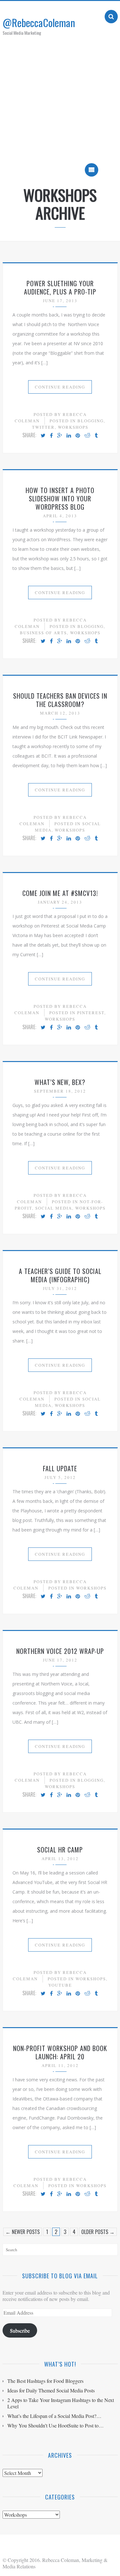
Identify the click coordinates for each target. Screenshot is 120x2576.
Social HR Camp (60, 1850)
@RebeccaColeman (39, 22)
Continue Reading (60, 387)
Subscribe (20, 2330)
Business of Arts (43, 633)
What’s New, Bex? (60, 1082)
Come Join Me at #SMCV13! (60, 893)
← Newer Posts (23, 2232)
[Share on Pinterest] (78, 436)
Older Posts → (98, 2232)
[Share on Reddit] (87, 436)
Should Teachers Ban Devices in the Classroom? (60, 700)
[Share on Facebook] (51, 436)
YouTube (60, 1985)
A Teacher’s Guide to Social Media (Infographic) (60, 1275)
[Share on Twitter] (43, 436)
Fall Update (60, 1468)
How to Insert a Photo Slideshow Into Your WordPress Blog (60, 498)
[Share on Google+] (60, 436)
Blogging (91, 421)
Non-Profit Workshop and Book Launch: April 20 (60, 2052)
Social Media (54, 1208)
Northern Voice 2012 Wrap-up (60, 1651)
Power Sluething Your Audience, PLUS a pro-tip (60, 287)
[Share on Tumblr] (96, 436)
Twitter (43, 427)
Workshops (73, 427)
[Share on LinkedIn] (69, 436)
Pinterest (91, 1013)
